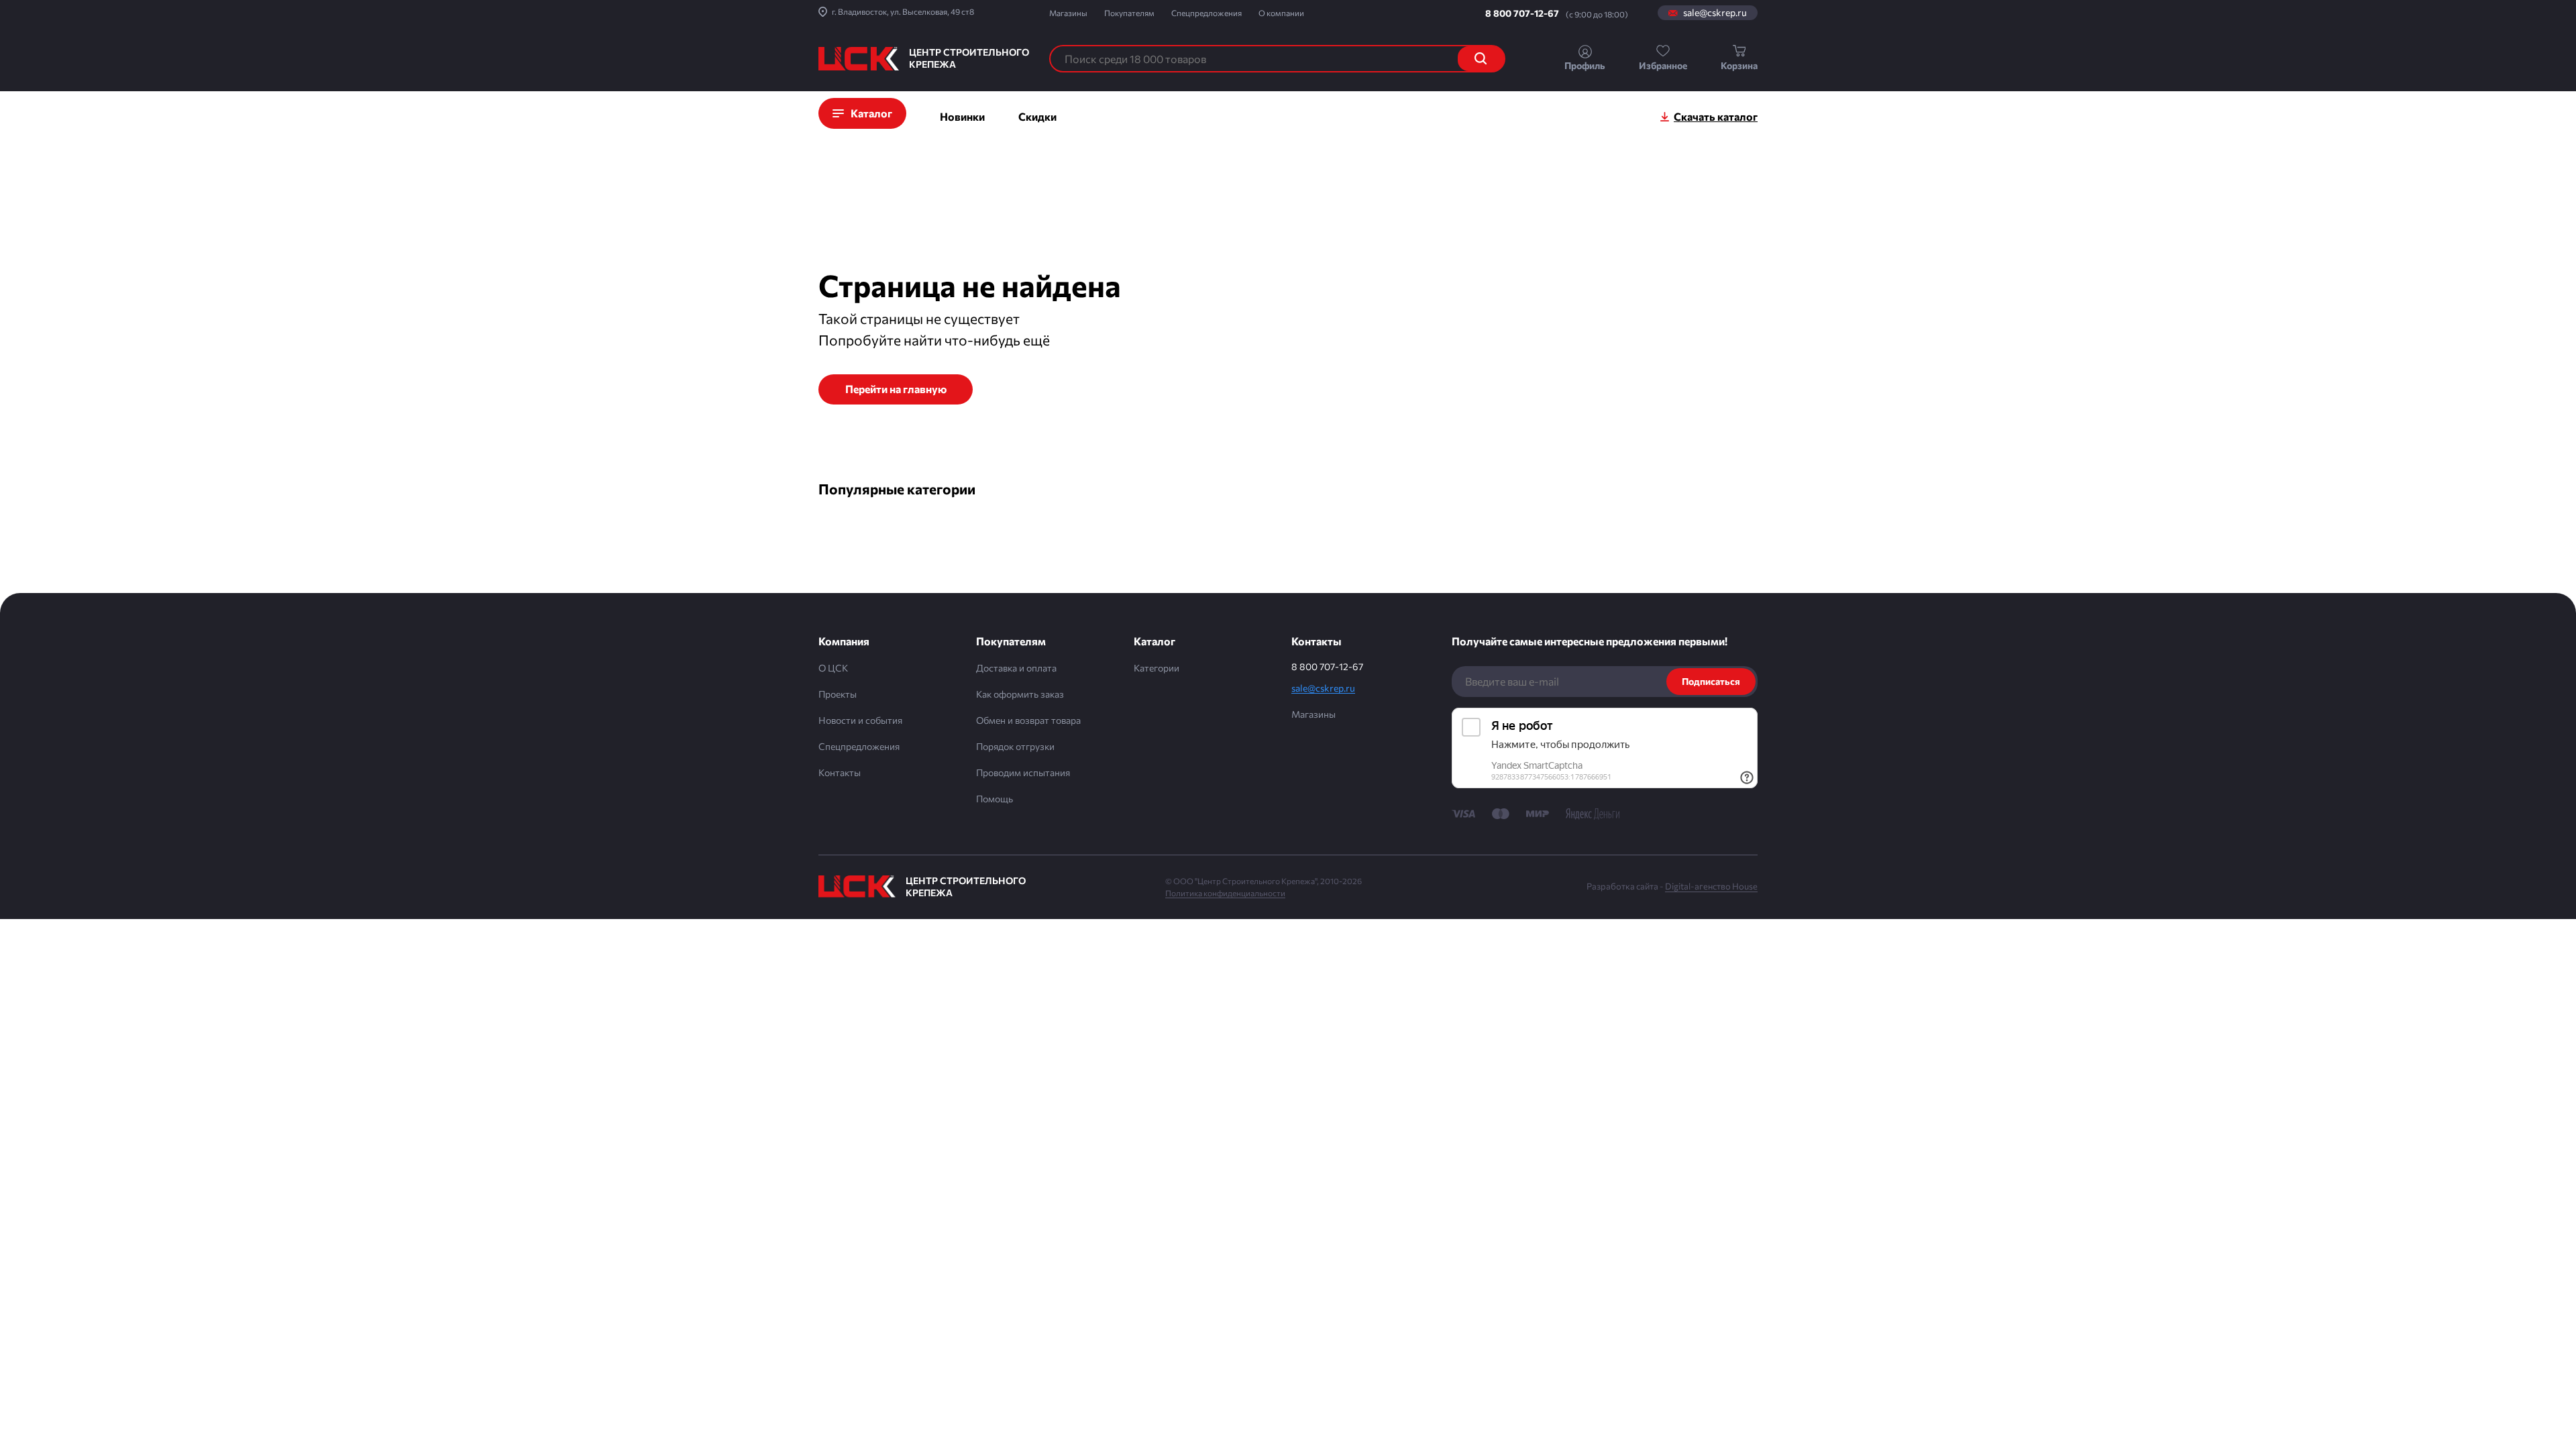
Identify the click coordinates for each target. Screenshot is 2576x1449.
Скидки (1037, 116)
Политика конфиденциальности (1225, 893)
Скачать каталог (1716, 116)
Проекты (838, 694)
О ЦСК (833, 668)
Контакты (840, 772)
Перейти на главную (896, 389)
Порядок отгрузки (1015, 746)
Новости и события (860, 720)
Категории (1157, 668)
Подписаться (1711, 681)
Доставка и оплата (1016, 668)
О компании (1281, 13)
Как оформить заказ (1020, 694)
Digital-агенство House (1711, 886)
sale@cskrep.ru (1715, 13)
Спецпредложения (1206, 13)
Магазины (1068, 13)
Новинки (962, 116)
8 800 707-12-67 (1522, 13)
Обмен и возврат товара (1028, 720)
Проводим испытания (1023, 772)
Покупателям (1129, 13)
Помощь (995, 799)
